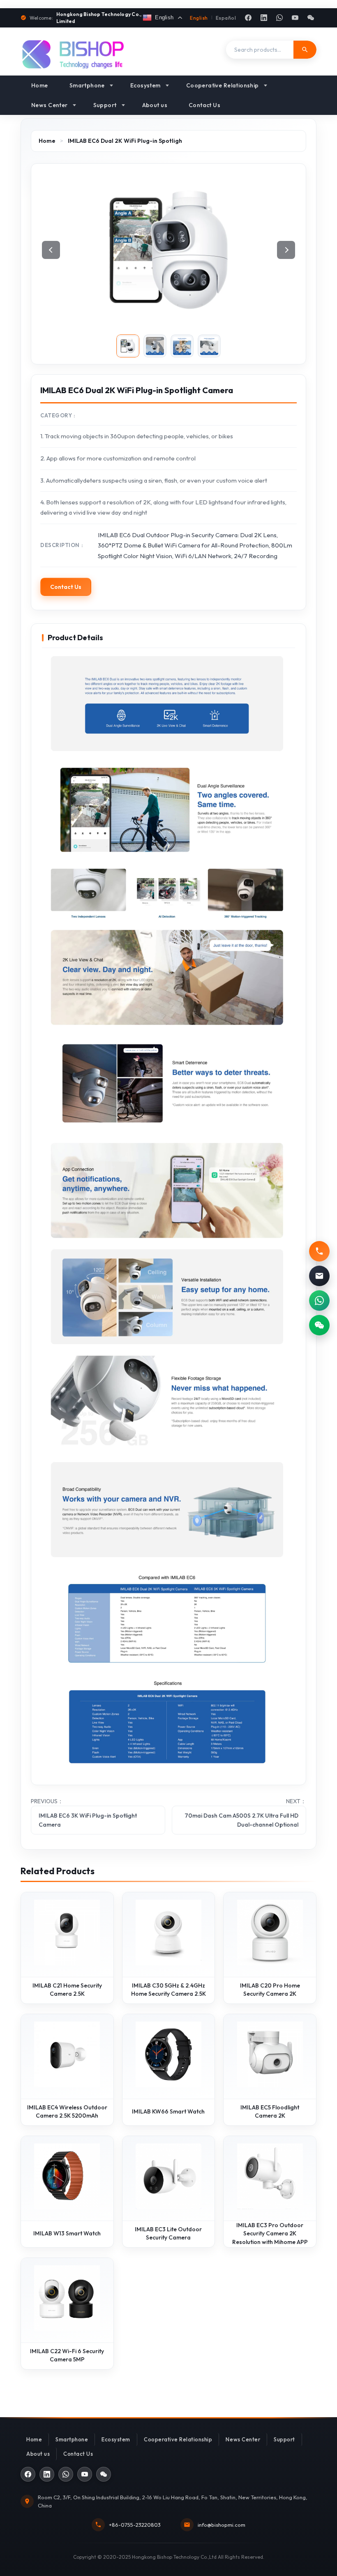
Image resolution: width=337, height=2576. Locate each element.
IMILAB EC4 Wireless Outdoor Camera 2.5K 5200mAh (67, 2111)
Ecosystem (145, 85)
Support (105, 105)
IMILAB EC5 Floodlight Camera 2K (270, 2111)
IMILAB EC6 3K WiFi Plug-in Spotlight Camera (88, 1820)
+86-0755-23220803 (135, 2525)
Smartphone (87, 85)
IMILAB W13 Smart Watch (67, 2233)
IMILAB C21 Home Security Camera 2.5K (67, 1990)
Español (226, 18)
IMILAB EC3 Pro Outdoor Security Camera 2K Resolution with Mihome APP (270, 2234)
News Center (50, 105)
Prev (51, 250)
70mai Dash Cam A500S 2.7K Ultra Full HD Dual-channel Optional (241, 1820)
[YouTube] (295, 18)
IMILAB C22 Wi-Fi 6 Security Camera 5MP (67, 2355)
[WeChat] (311, 18)
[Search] (305, 50)
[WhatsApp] (279, 18)
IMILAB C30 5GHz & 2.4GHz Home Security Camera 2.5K (168, 1990)
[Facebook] (248, 18)
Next (286, 250)
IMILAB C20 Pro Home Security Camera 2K (270, 1990)
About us (155, 105)
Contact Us (204, 105)
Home (40, 85)
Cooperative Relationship (223, 85)
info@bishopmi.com (222, 2525)
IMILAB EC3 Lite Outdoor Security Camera (168, 2233)
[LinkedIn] (264, 18)
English (199, 18)
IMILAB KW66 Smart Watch (168, 2111)
